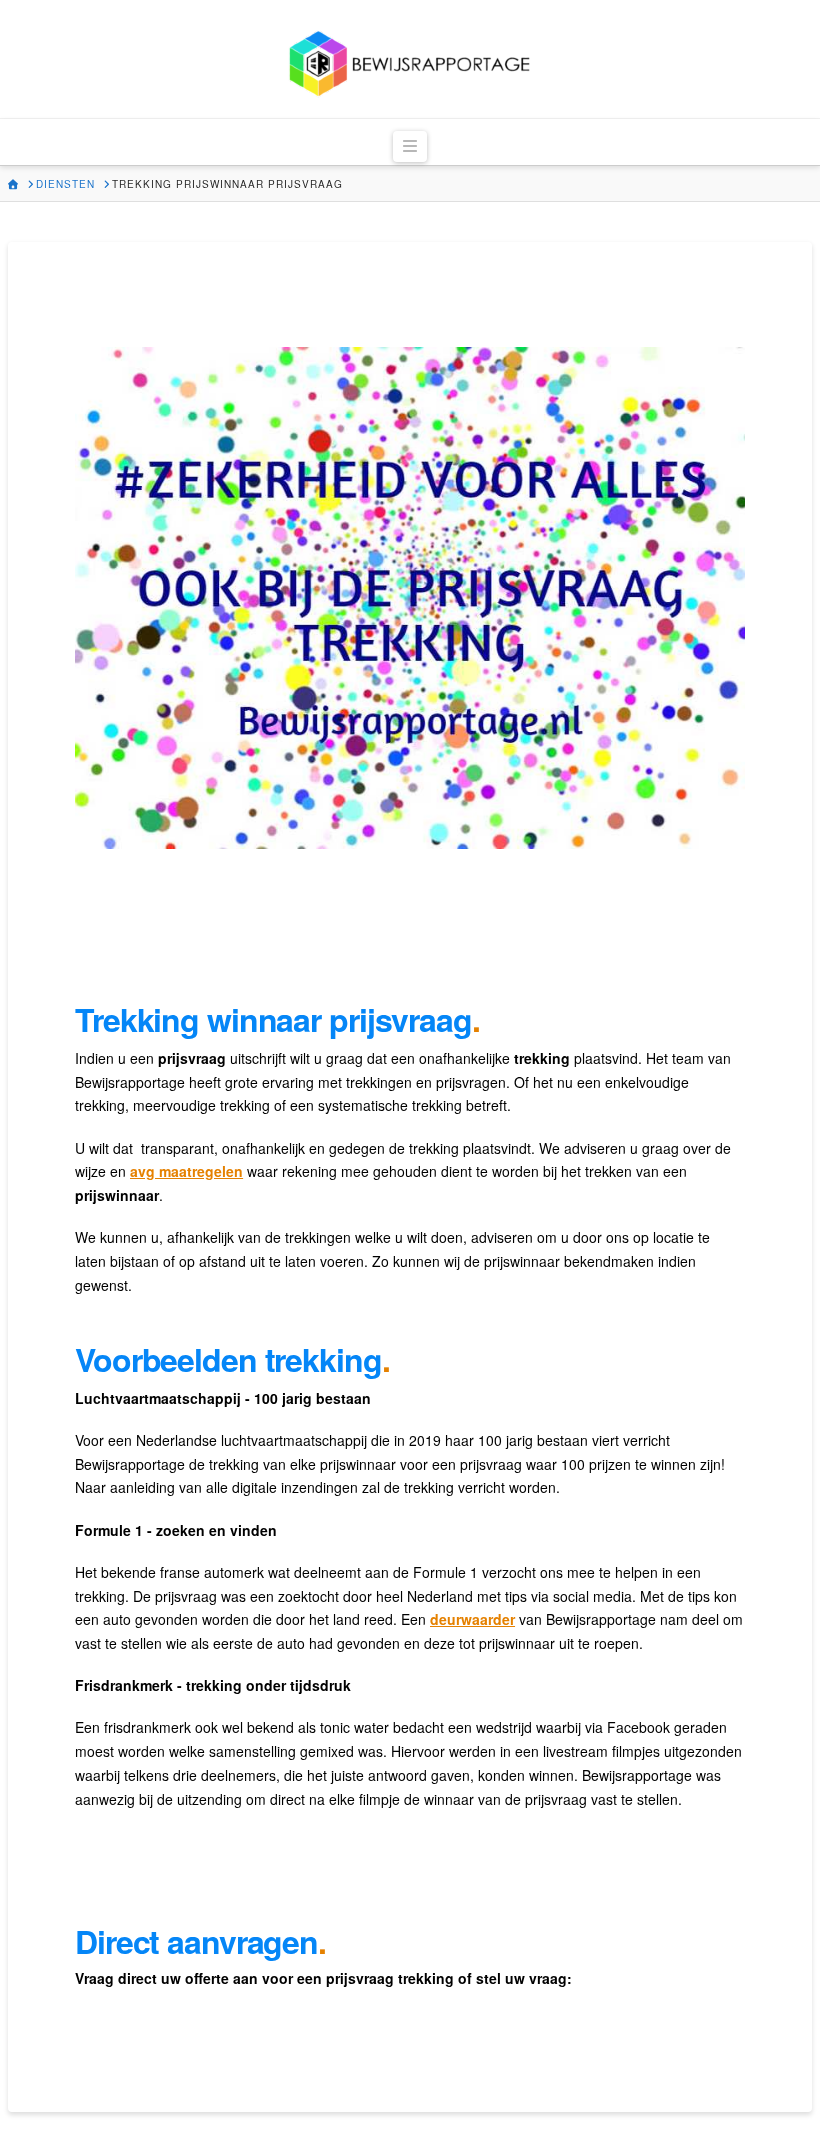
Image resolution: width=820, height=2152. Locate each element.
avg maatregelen (186, 1171)
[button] (410, 146)
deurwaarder (472, 1619)
